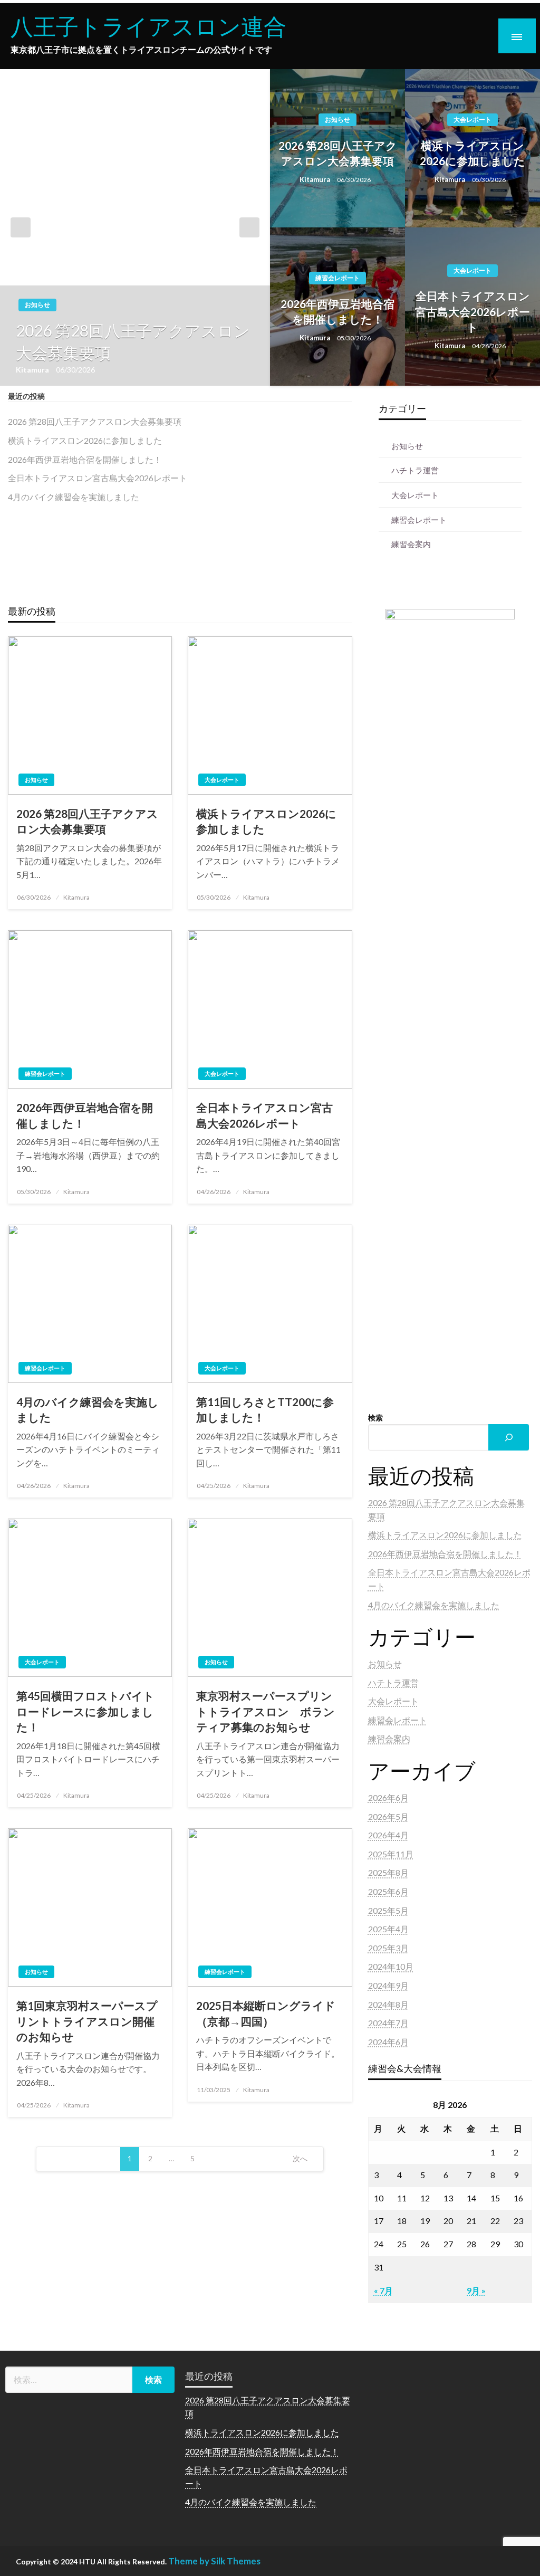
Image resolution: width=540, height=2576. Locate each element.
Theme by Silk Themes (214, 2561)
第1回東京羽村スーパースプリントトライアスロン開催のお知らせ (87, 2021)
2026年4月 (388, 1835)
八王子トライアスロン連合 (148, 26)
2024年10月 (391, 1966)
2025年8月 (388, 1872)
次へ (300, 2158)
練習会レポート (337, 278)
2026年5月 (388, 1816)
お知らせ (37, 305)
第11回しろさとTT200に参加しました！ (265, 1409)
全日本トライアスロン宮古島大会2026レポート (472, 311)
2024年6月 (388, 2042)
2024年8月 (388, 2004)
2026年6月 (388, 1797)
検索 (375, 1418)
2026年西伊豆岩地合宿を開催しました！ (337, 311)
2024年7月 (388, 2023)
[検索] (508, 1437)
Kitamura (33, 370)
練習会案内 (411, 544)
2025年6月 (388, 1891)
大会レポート (472, 120)
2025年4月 (388, 1929)
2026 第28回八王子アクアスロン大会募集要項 (133, 341)
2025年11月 (391, 1854)
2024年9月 (388, 1985)
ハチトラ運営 (415, 470)
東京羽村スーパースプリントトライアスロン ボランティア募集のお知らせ (266, 1711)
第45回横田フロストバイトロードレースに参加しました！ (85, 1711)
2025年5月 (388, 1910)
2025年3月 (388, 1948)
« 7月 (383, 2290)
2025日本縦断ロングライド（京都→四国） (266, 2013)
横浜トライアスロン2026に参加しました (472, 153)
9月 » (476, 2290)
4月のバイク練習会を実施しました (74, 497)
